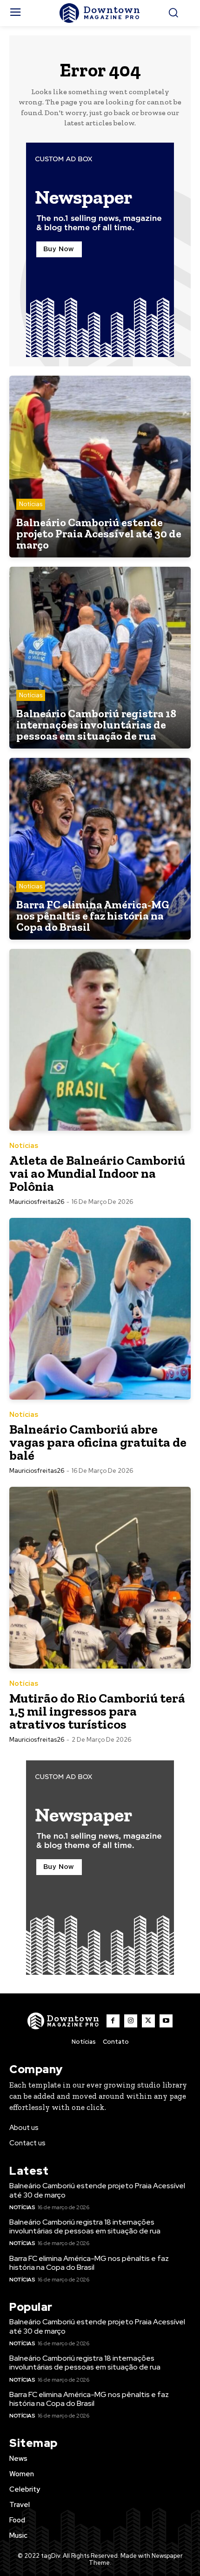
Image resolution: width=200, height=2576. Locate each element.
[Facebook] (113, 2021)
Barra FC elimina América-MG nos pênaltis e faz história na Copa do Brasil (89, 2263)
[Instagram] (131, 2021)
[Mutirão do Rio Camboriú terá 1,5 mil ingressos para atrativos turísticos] (100, 1578)
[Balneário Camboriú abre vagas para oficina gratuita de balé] (100, 1309)
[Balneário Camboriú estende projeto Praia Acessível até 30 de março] (100, 467)
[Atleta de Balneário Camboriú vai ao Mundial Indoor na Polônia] (100, 1040)
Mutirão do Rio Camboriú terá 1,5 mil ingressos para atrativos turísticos (97, 1711)
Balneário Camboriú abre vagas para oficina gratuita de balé (98, 1442)
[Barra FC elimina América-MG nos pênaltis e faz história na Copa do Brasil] (100, 849)
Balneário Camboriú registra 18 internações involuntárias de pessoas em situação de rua (85, 2226)
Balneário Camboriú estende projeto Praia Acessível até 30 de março (97, 2190)
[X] (148, 2021)
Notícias (31, 504)
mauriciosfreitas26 (37, 1202)
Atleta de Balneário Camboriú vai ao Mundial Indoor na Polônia (97, 1173)
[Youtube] (166, 2021)
